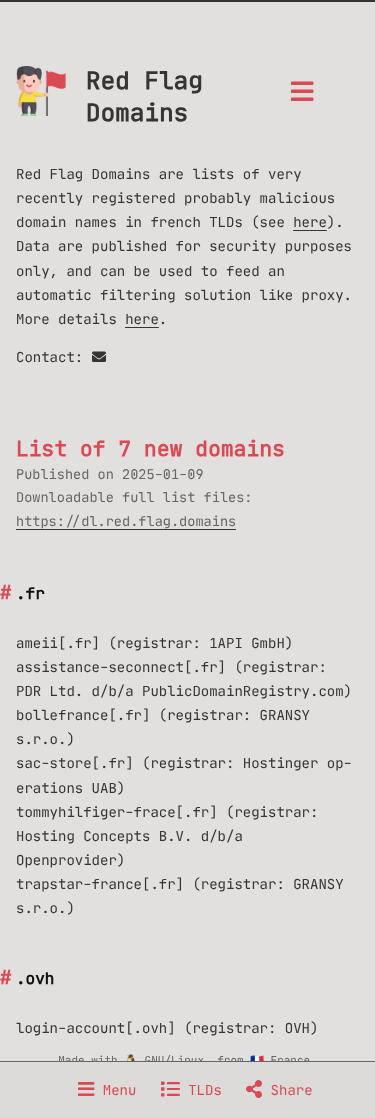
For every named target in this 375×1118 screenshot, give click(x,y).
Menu (115, 1090)
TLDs (201, 1090)
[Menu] (302, 97)
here (310, 222)
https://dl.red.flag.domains (126, 521)
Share (287, 1090)
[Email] (99, 357)
